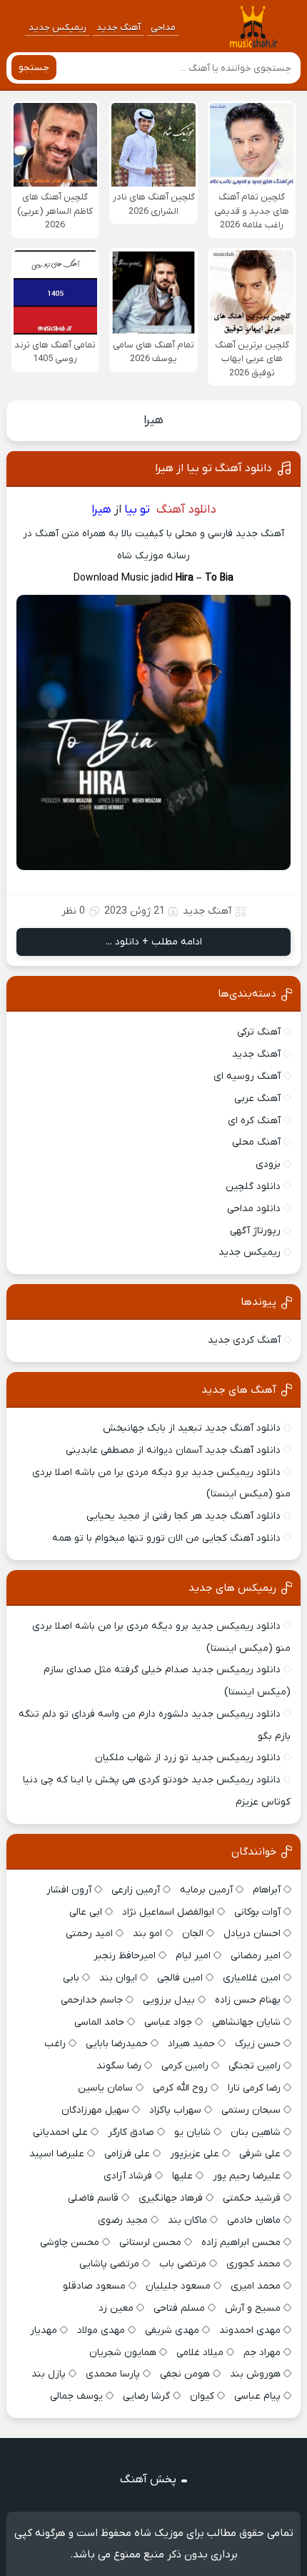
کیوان (202, 2396)
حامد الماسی (99, 2022)
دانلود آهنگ (186, 510)
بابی (71, 1978)
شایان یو (192, 2132)
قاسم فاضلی (93, 2198)
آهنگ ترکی (259, 1032)
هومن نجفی (185, 2374)
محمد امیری (256, 2286)
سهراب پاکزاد (175, 2110)
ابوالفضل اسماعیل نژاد (168, 1912)
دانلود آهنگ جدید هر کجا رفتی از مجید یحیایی (183, 1516)
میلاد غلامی (200, 2353)
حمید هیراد (191, 2044)
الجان (193, 1934)
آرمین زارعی (136, 1890)
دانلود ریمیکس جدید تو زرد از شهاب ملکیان (188, 1758)
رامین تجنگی (255, 2066)
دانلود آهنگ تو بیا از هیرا (213, 468)
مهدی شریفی (172, 2330)
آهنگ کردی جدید (244, 1340)
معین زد (116, 2308)
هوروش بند (255, 2374)
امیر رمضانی (256, 1956)
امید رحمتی (89, 1934)
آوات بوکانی (257, 1912)
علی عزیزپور (195, 2154)
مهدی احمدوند (250, 2330)
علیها (182, 2176)
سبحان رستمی (251, 2110)
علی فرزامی (127, 2154)
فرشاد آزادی (128, 2176)
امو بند (147, 1934)
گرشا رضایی (146, 2396)
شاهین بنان (256, 2132)
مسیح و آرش (253, 2308)
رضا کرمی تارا (254, 2088)
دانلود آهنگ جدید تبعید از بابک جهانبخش (192, 1428)
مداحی (163, 28)
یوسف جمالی (76, 2396)
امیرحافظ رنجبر (125, 1956)
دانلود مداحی (254, 1209)
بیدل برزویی (169, 2000)
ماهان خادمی (254, 2220)
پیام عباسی (257, 2396)
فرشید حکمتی (252, 2198)
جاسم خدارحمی (92, 2000)
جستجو (34, 68)
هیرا (153, 420)
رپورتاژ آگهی (255, 1231)
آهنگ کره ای (254, 1121)
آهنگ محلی (256, 1142)
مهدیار (44, 2330)
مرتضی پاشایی (109, 2264)
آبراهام (267, 1890)
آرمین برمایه (206, 1890)
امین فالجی (180, 1978)
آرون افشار (69, 1890)
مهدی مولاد (101, 2330)
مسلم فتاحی (179, 2308)
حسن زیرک (258, 2044)
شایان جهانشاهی (246, 2022)
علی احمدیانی (60, 2132)
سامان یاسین (105, 2088)
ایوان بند (118, 1978)
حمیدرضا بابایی (117, 2044)
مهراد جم (262, 2353)
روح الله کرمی (180, 2088)
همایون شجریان (123, 2353)
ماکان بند (187, 2220)
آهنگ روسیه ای (247, 1076)
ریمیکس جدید (57, 28)
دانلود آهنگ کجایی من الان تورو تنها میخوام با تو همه (166, 1538)
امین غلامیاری (252, 1978)
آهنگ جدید (119, 28)
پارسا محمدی (113, 2374)
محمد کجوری (253, 2264)
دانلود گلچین (253, 1186)
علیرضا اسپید (57, 2154)
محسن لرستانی (150, 2242)
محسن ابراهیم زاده (241, 2242)
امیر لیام (193, 1956)
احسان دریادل (252, 1934)
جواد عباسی (168, 2022)
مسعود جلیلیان (178, 2286)
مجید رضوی (123, 2220)
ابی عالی (86, 1912)
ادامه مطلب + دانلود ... (154, 942)
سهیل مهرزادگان (95, 2110)
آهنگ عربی (257, 1099)
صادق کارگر (131, 2132)
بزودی (268, 1164)
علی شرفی (260, 2154)
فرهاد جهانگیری (171, 2198)
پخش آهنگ (148, 2479)
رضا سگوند (119, 2066)
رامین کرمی (185, 2066)
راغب (55, 2044)
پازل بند (49, 2374)
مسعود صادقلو (94, 2286)
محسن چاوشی (70, 2242)
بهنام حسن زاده (248, 2000)
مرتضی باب (183, 2264)
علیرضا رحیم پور (247, 2176)
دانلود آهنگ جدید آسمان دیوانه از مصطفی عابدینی (173, 1450)
